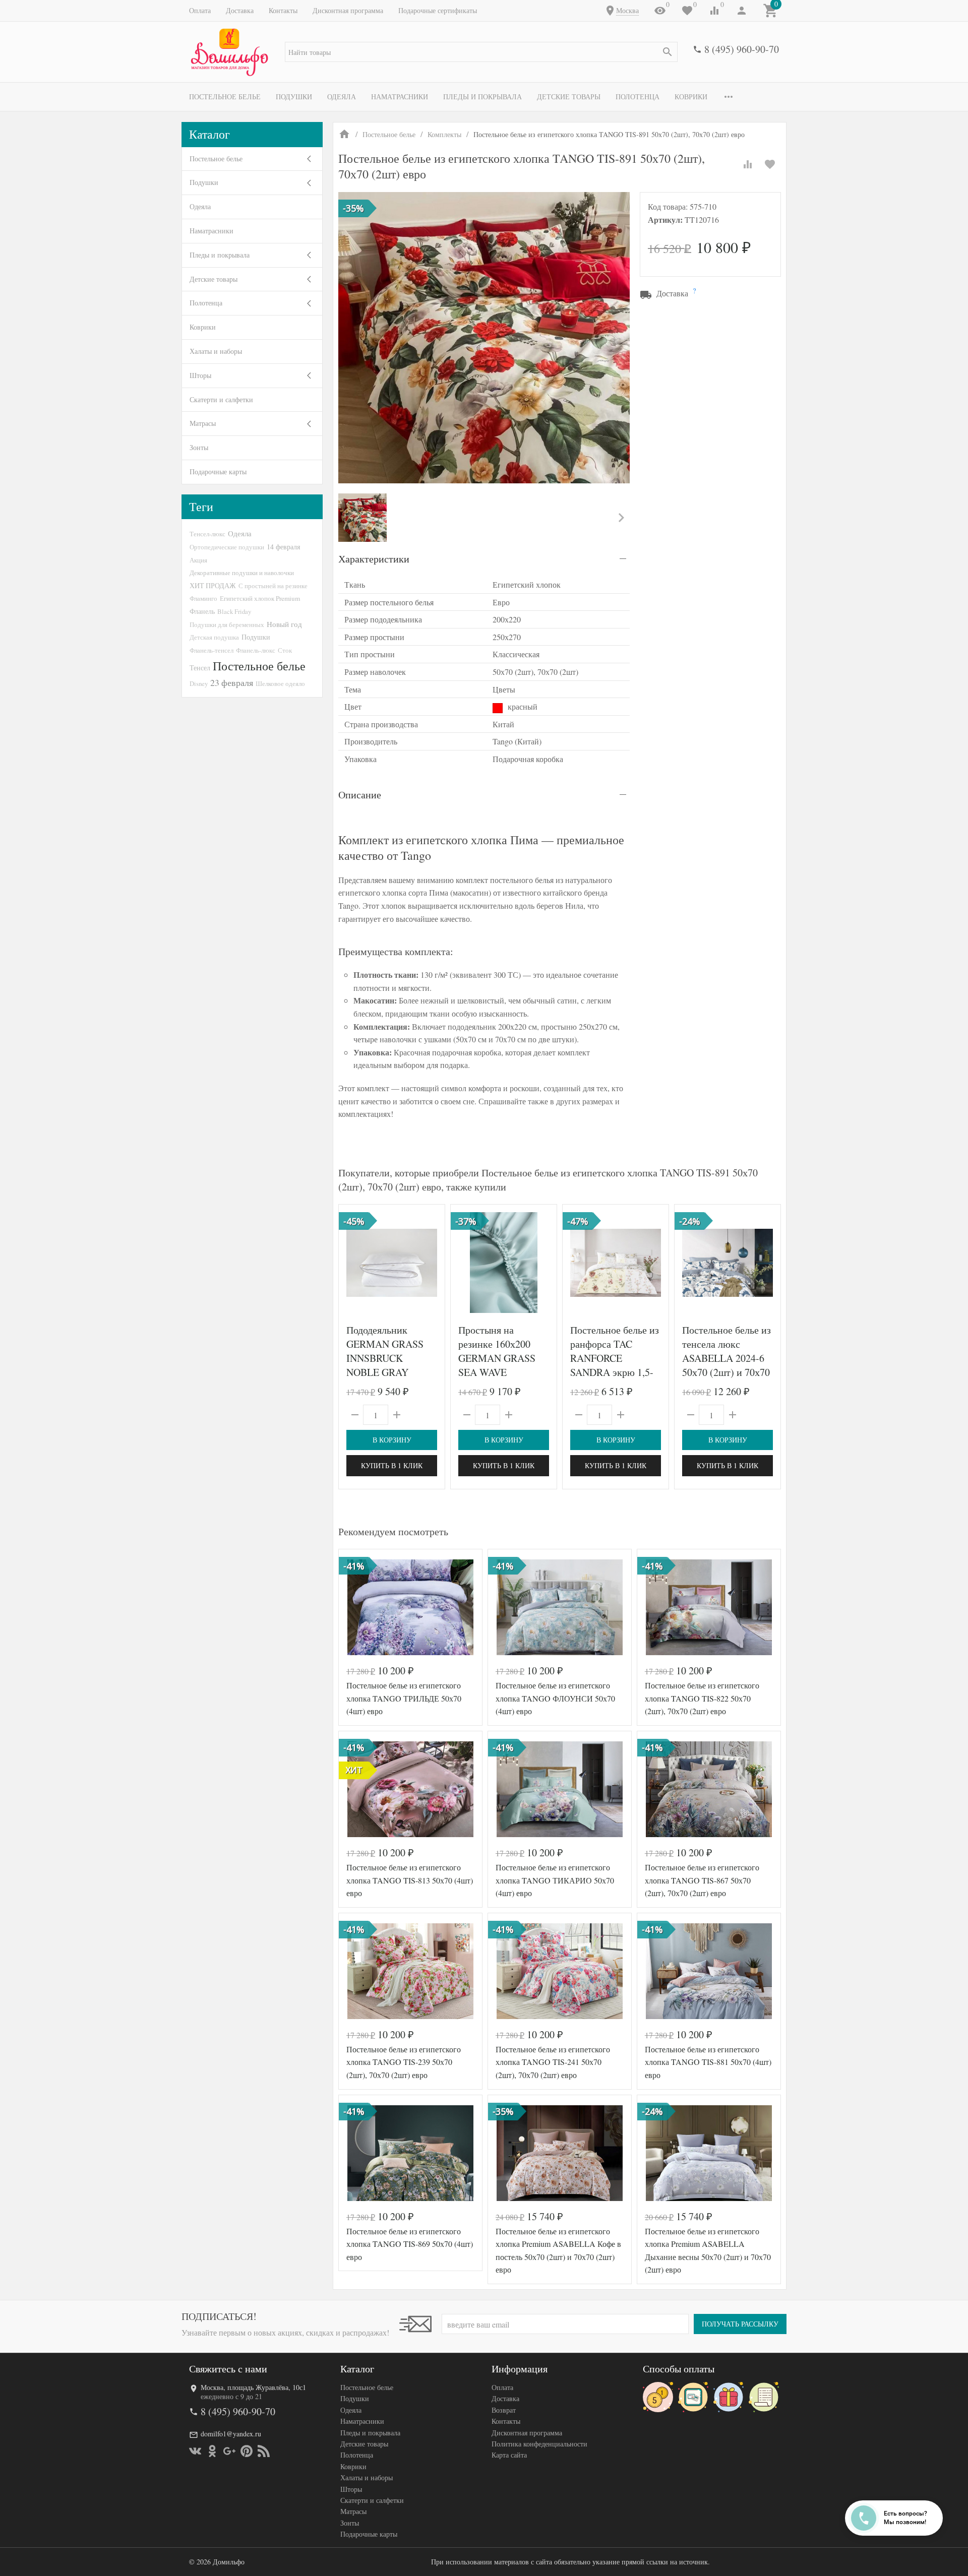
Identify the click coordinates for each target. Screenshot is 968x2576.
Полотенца (638, 97)
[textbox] (481, 52)
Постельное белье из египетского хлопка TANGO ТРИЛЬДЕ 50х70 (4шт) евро (404, 1698)
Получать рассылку (740, 2324)
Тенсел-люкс (207, 534)
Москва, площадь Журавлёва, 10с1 (253, 2387)
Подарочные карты (218, 472)
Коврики (691, 97)
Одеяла (342, 97)
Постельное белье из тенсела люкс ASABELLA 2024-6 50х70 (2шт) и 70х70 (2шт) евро (727, 1358)
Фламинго (203, 598)
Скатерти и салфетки (221, 399)
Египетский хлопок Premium (260, 598)
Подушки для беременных (227, 624)
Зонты (199, 447)
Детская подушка (214, 637)
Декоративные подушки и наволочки (242, 573)
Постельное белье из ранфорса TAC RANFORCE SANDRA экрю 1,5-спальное (615, 1358)
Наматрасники (400, 97)
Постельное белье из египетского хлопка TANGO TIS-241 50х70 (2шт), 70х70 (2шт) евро (553, 2062)
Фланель (202, 611)
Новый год (284, 624)
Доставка (240, 10)
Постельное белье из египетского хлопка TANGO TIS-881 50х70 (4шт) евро (708, 2062)
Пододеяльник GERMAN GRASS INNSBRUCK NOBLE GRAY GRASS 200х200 (385, 1358)
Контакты (283, 10)
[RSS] (264, 2451)
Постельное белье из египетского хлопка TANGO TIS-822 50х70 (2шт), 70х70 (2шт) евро (702, 1698)
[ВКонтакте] (195, 2451)
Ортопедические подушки (227, 547)
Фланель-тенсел (211, 650)
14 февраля (283, 547)
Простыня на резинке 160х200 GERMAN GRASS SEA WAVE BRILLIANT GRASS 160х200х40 (502, 1365)
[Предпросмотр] (392, 1263)
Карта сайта (509, 2455)
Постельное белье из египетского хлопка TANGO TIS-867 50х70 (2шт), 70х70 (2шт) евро (702, 1880)
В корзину (392, 1440)
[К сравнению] (748, 164)
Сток (285, 650)
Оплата (200, 10)
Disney (199, 683)
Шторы (200, 375)
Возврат (504, 2410)
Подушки (294, 97)
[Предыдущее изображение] (352, 1263)
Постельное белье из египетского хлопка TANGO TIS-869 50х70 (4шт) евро (410, 2244)
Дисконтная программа (348, 10)
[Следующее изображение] (431, 1263)
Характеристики (374, 559)
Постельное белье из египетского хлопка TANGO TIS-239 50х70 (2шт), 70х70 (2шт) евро (404, 2062)
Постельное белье (225, 97)
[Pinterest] (247, 2451)
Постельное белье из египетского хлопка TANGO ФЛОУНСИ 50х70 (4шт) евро (555, 1698)
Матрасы (203, 423)
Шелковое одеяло (280, 683)
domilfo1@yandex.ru (231, 2434)
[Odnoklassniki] (212, 2451)
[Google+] (229, 2451)
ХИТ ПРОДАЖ (213, 585)
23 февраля (232, 682)
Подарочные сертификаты (438, 10)
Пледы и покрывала (482, 97)
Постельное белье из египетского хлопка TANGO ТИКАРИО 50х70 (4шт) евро (555, 1880)
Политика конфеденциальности (539, 2444)
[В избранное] (770, 164)
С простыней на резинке (273, 586)
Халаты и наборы (216, 351)
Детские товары (569, 97)
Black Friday (234, 611)
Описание (360, 795)
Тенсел (200, 668)
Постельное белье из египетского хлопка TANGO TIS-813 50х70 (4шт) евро (410, 1880)
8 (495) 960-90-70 (742, 49)
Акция (198, 560)
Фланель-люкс (256, 650)
